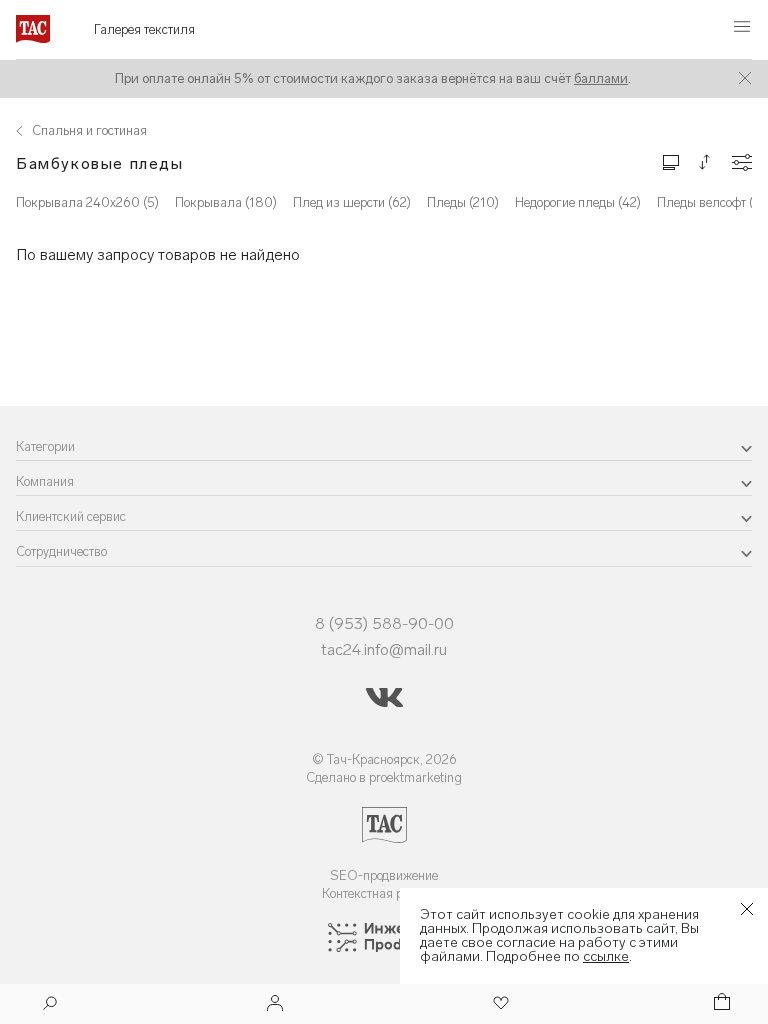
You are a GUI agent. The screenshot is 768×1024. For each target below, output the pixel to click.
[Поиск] (50, 1005)
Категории (45, 446)
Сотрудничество (61, 551)
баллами (601, 78)
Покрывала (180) (226, 202)
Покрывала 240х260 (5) (87, 202)
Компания (45, 481)
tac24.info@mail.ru (384, 649)
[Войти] (275, 1004)
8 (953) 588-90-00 (384, 623)
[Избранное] (499, 1004)
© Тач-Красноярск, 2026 (384, 759)
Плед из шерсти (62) (352, 202)
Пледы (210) (463, 202)
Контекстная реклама (384, 893)
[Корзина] (720, 1004)
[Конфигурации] (742, 162)
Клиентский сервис (71, 516)
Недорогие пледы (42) (578, 202)
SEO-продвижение (384, 875)
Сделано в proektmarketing (384, 777)
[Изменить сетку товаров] (671, 161)
